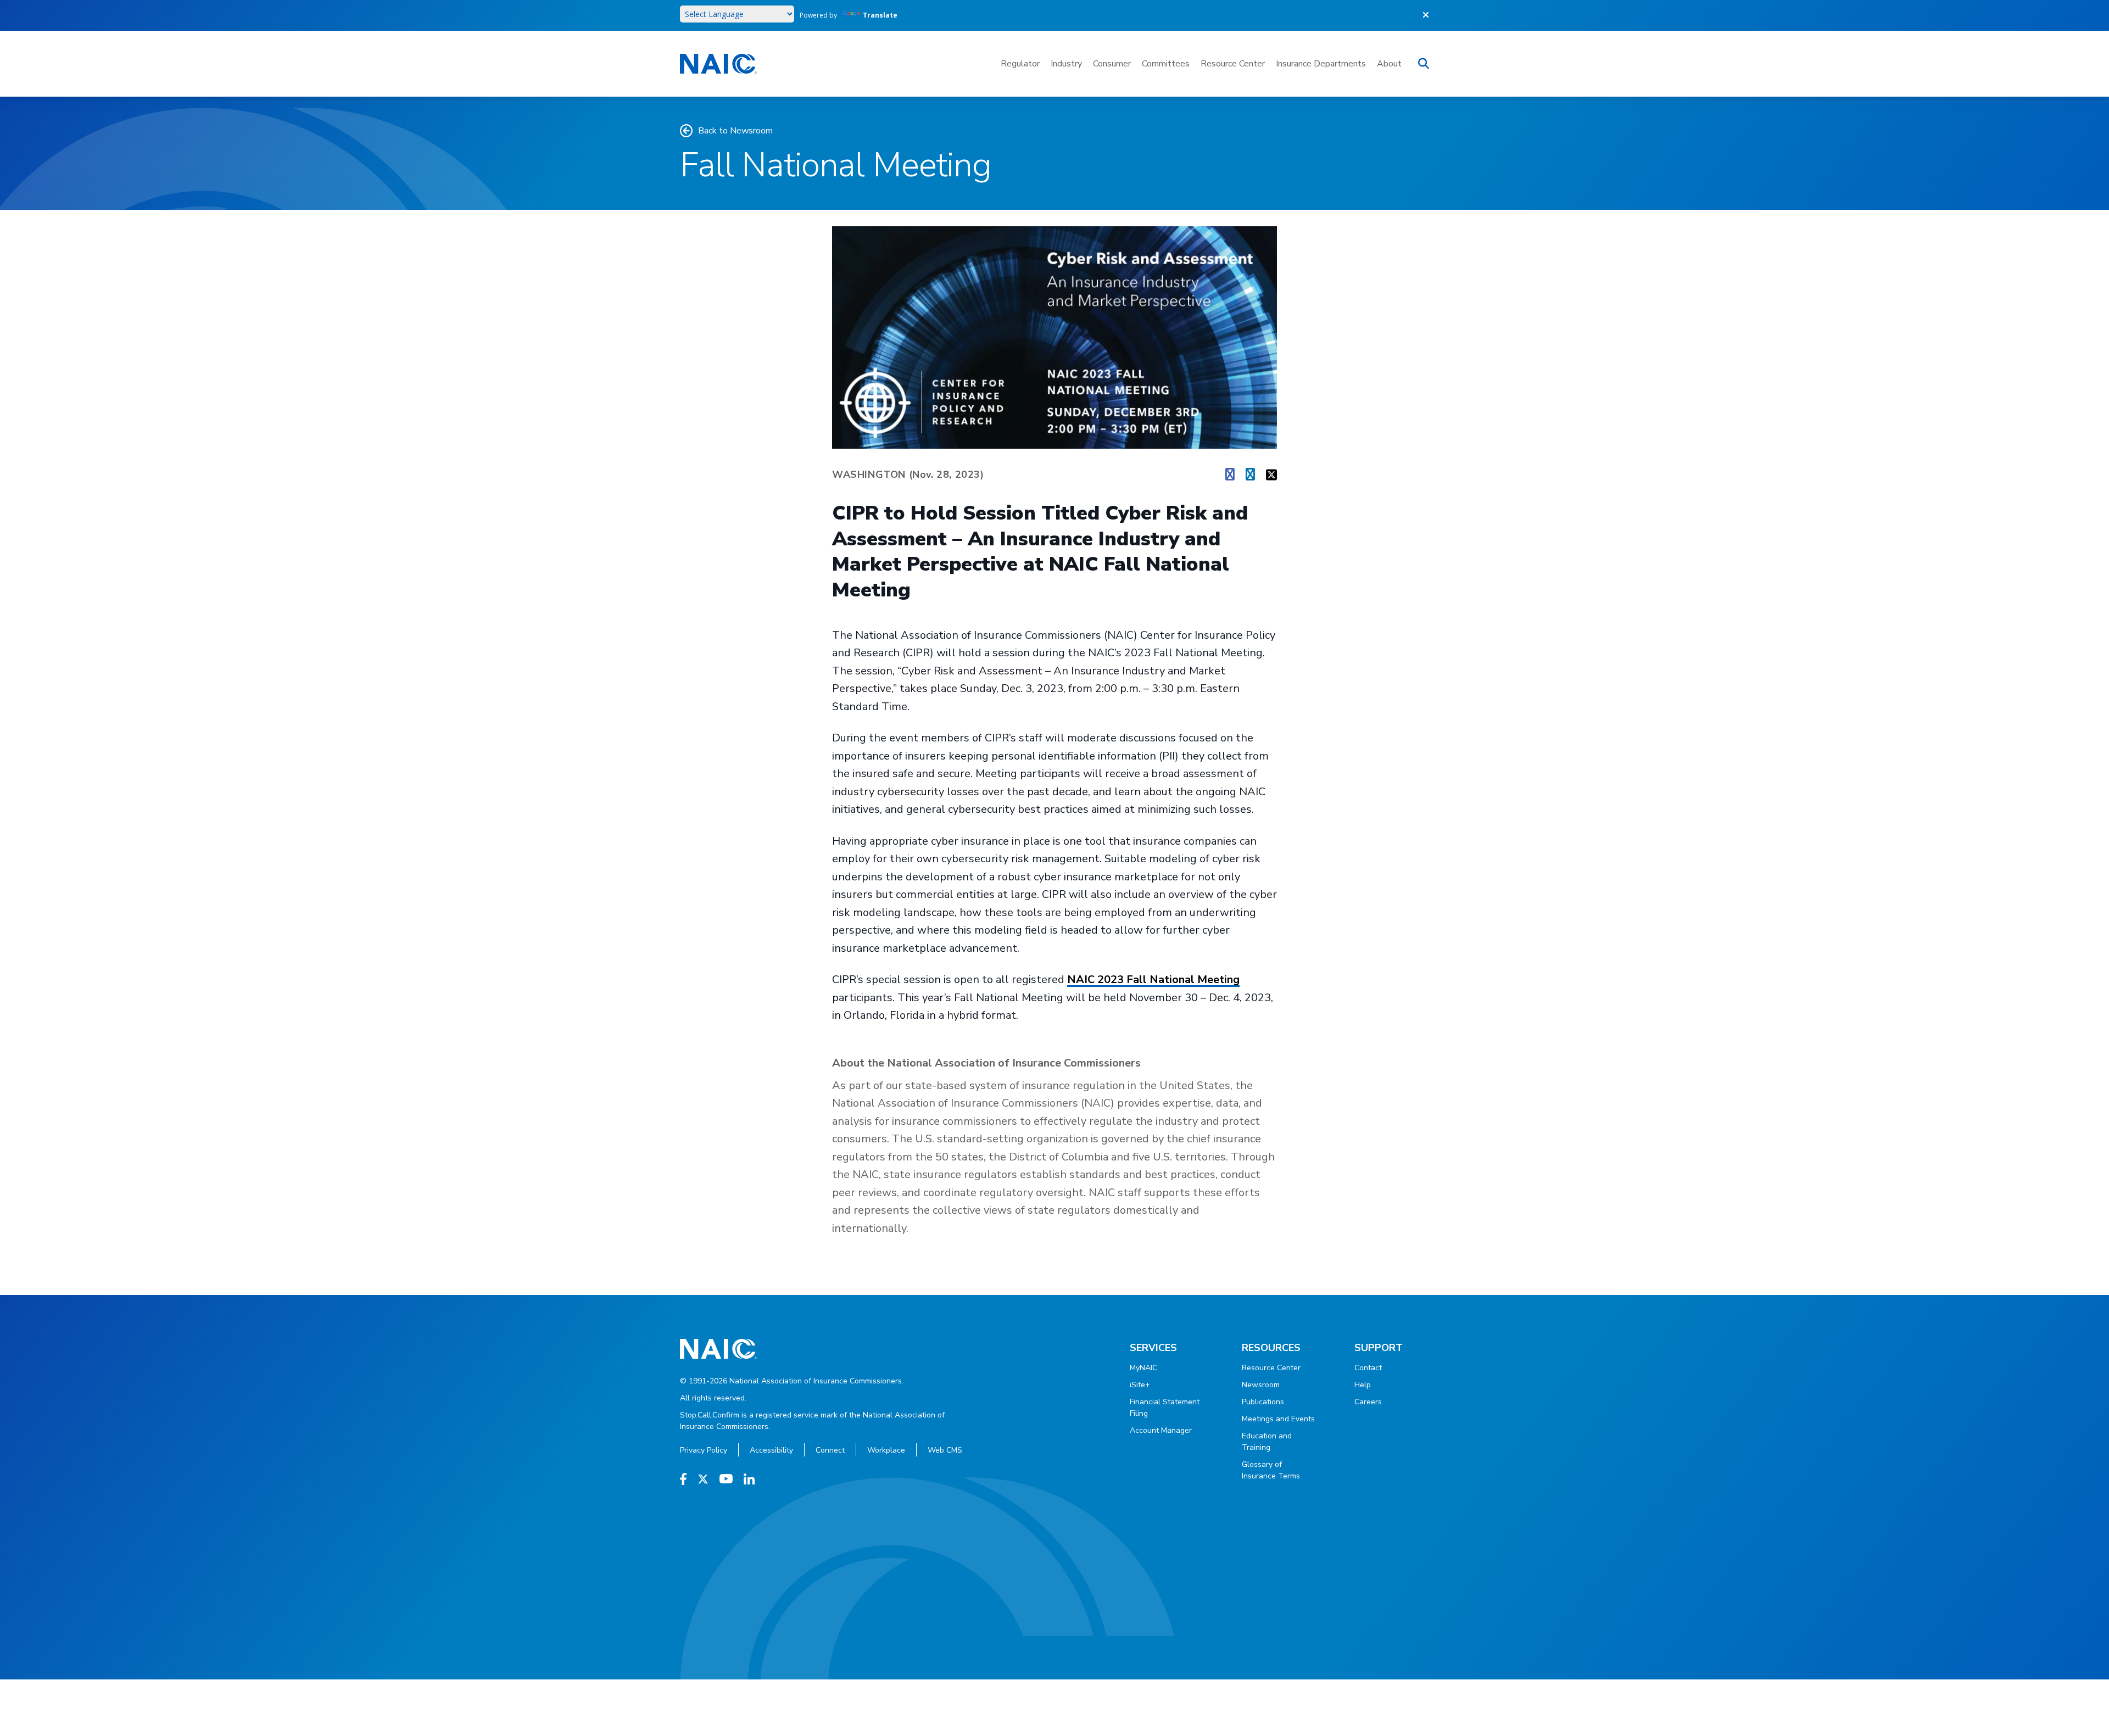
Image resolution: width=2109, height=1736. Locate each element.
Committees (1166, 64)
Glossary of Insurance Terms (1271, 1470)
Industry (1066, 64)
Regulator (1020, 64)
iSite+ (1140, 1385)
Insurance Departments (1321, 64)
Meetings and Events (1278, 1419)
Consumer (1112, 64)
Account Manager (1161, 1430)
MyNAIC (1143, 1368)
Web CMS (945, 1450)
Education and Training (1267, 1442)
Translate (880, 15)
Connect (830, 1450)
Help (1363, 1385)
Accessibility (771, 1450)
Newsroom (1261, 1385)
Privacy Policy (704, 1450)
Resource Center (1233, 64)
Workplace (886, 1450)
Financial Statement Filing (1165, 1408)
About (1389, 64)
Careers (1368, 1402)
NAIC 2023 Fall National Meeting (1153, 979)
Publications (1263, 1402)
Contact (1368, 1368)
